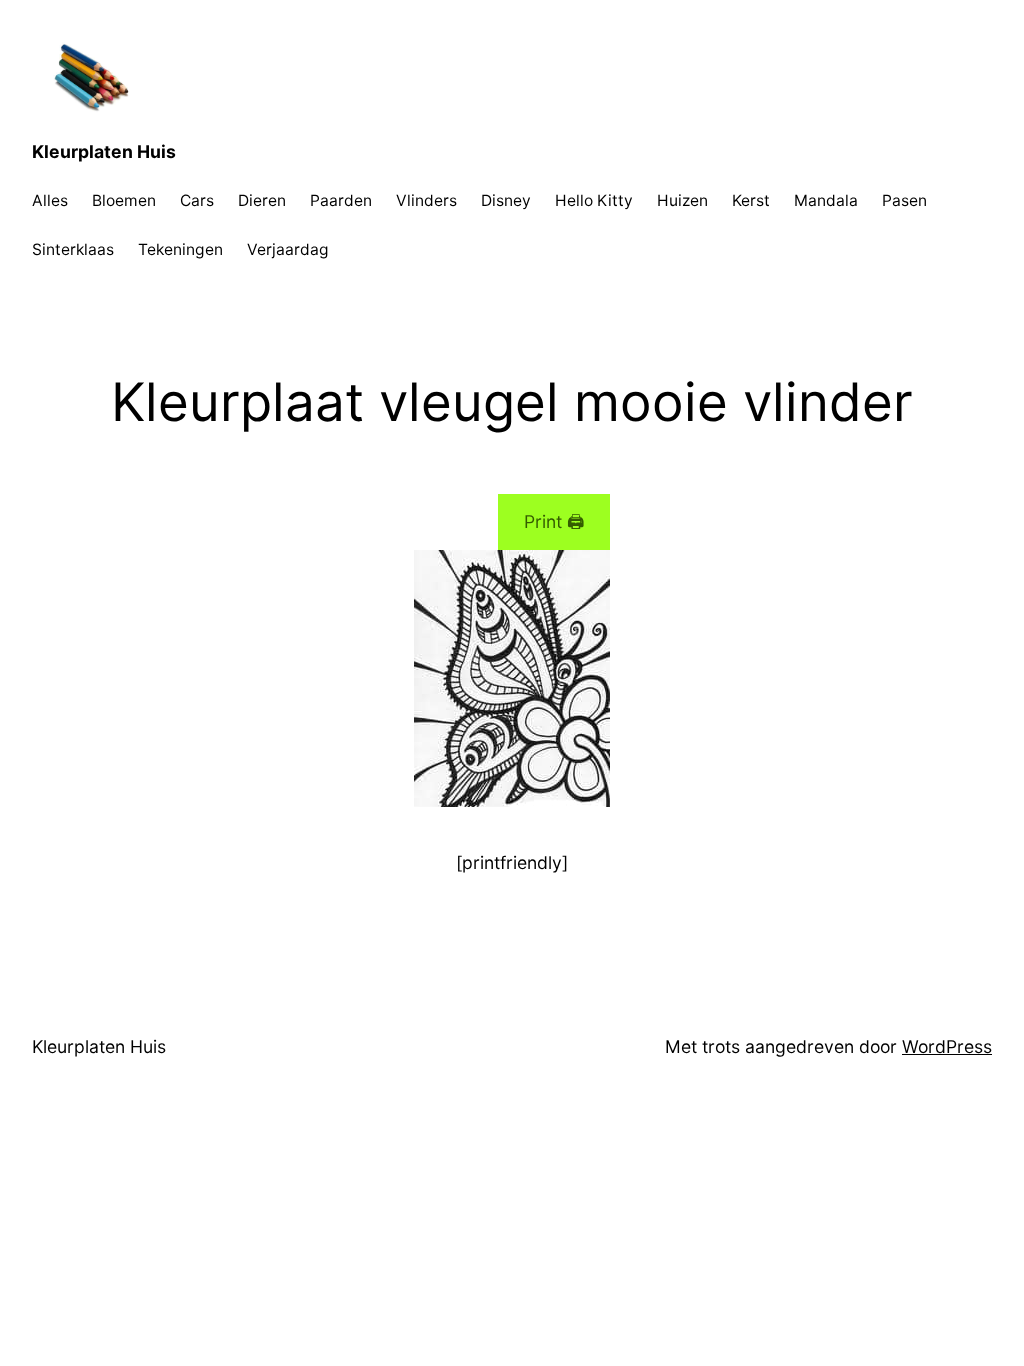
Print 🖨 (554, 521)
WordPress (947, 1046)
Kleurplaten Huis (104, 151)
